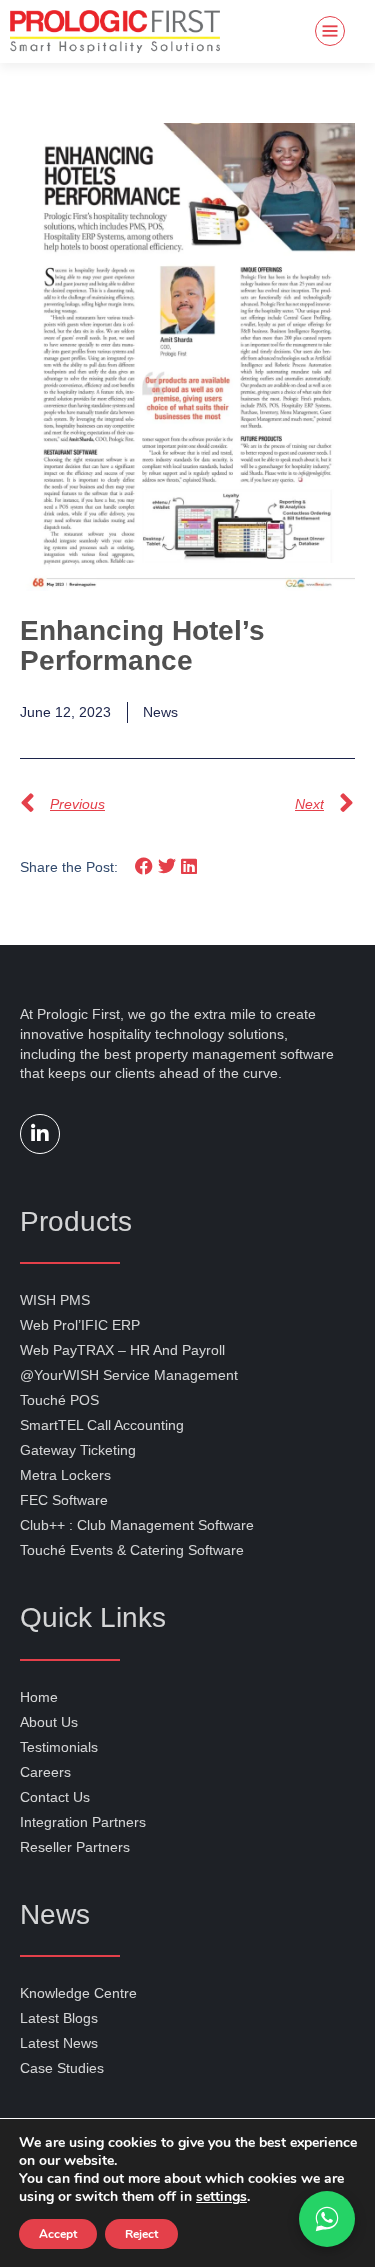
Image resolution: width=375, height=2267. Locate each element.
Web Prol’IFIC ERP (80, 1325)
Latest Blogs (59, 2018)
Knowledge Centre (78, 1993)
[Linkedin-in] (40, 1134)
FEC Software (64, 1500)
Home (39, 1697)
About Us (49, 1722)
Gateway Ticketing (78, 1450)
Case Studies (62, 2068)
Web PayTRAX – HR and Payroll (122, 1350)
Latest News (59, 2043)
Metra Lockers (65, 1475)
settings (221, 2197)
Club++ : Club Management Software (137, 1525)
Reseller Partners (75, 1847)
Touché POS (59, 1400)
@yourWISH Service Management (129, 1375)
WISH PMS (55, 1300)
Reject (141, 2234)
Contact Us (55, 1797)
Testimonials (59, 1747)
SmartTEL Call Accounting (102, 1425)
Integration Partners (83, 1822)
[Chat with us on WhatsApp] (327, 2219)
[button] (144, 866)
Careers (45, 1772)
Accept (58, 2234)
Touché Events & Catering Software (132, 1550)
